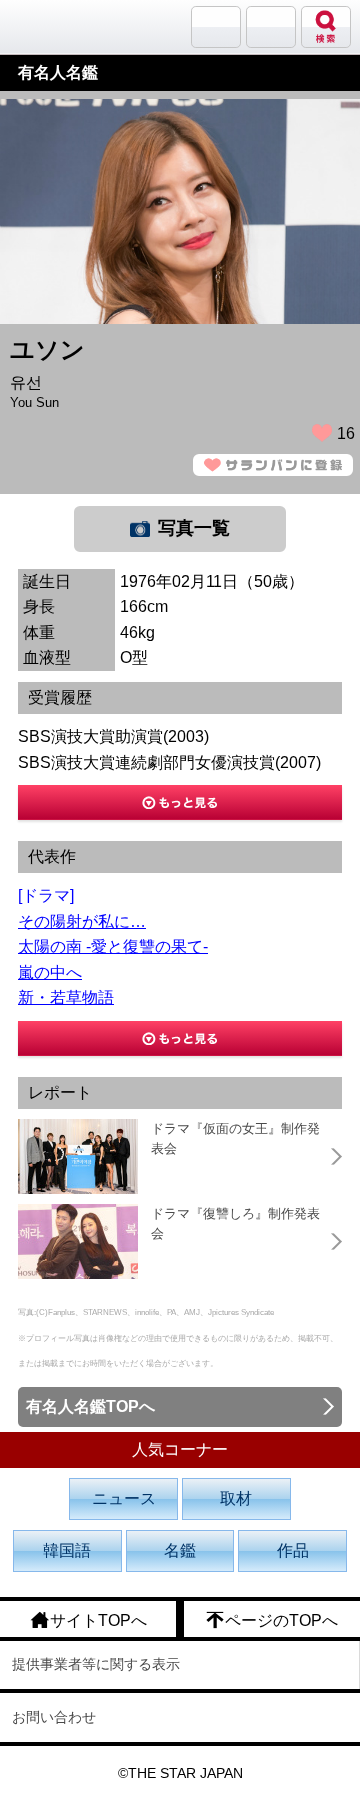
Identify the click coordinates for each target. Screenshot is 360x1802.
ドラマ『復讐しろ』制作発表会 (235, 1223)
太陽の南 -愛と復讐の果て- (113, 946)
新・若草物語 (66, 997)
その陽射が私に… (82, 921)
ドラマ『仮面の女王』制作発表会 (235, 1138)
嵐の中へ (50, 972)
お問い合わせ (54, 1717)
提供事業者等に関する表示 (96, 1664)
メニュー (271, 27)
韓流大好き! (67, 26)
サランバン (216, 27)
